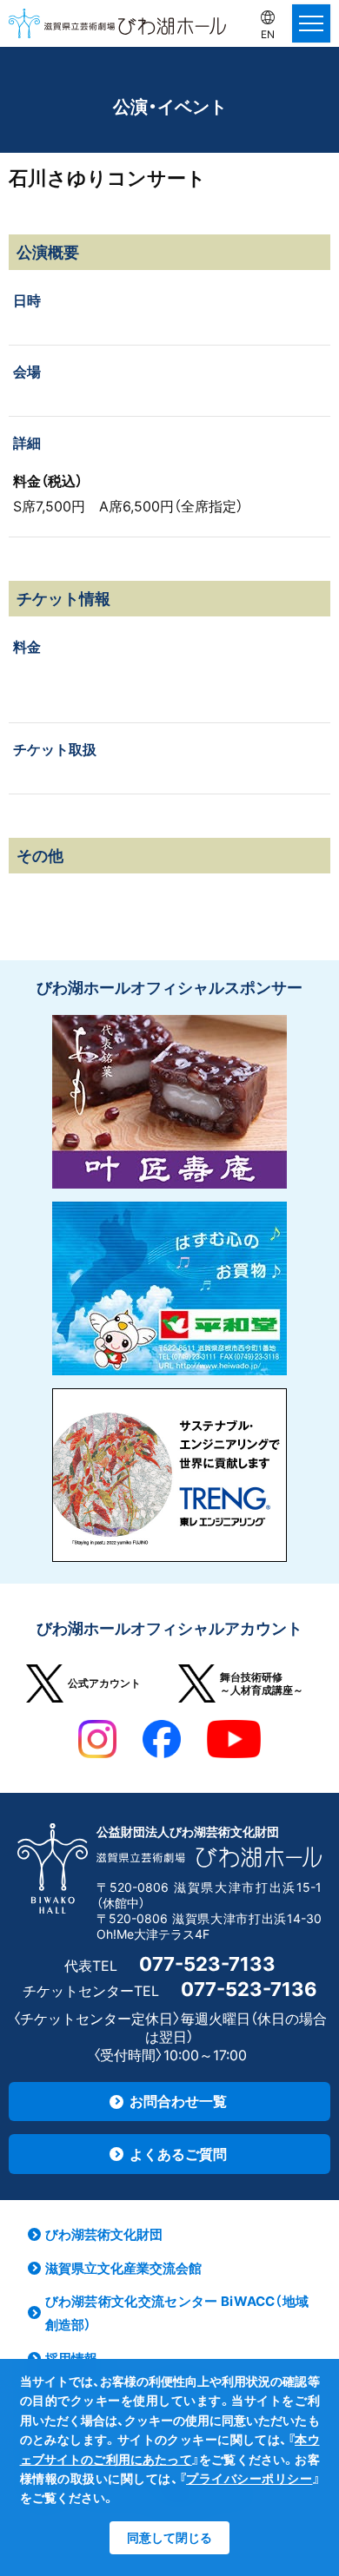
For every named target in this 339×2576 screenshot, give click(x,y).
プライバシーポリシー (249, 2478)
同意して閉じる (169, 2537)
